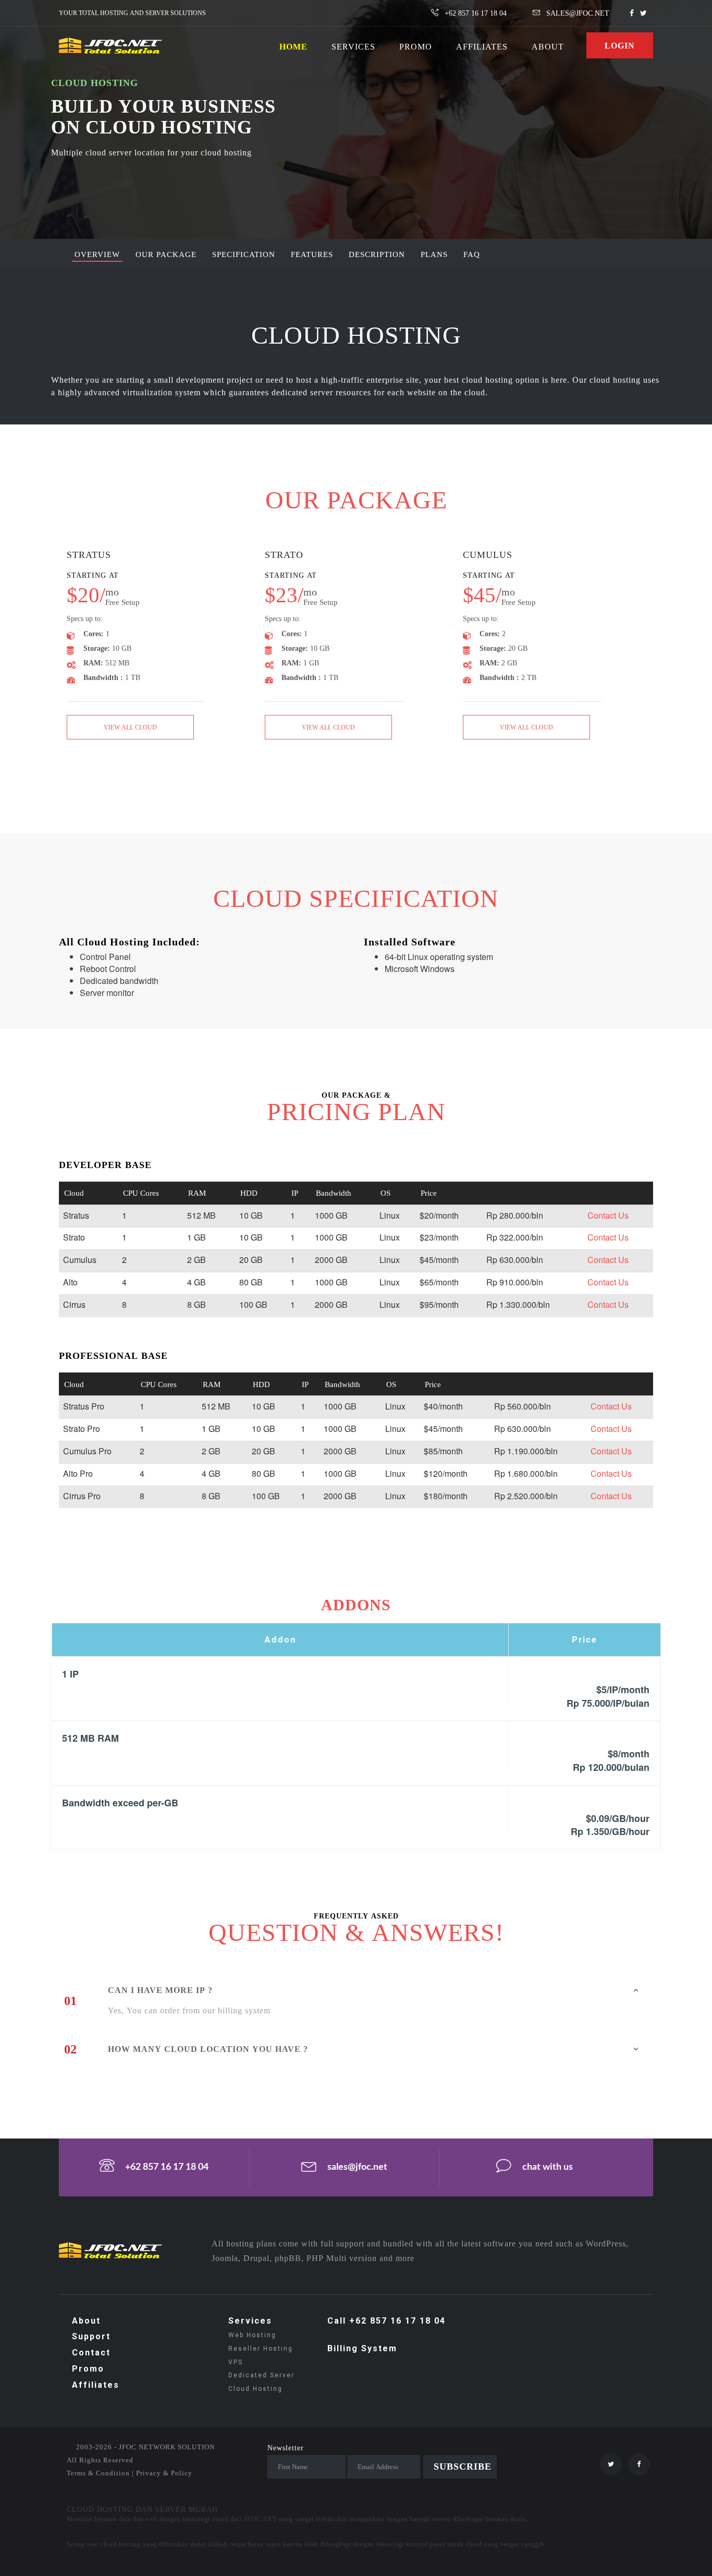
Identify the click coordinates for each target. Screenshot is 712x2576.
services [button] (353, 46)
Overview (97, 254)
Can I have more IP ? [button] (160, 1990)
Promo (88, 2369)
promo (416, 46)
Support (91, 2336)
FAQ (472, 254)
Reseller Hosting (261, 2349)
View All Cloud (130, 727)
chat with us (548, 2168)
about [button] (548, 46)
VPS (236, 2362)
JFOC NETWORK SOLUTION (167, 2447)
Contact (91, 2353)
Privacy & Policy (164, 2473)
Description (377, 254)
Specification (244, 254)
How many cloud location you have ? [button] (208, 2049)
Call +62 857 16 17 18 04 (386, 2321)
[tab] (380, 1990)
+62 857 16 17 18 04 (167, 2168)
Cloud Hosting (255, 2389)
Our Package (166, 254)
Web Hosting (252, 2335)
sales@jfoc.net (357, 2168)
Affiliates (482, 46)
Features (312, 254)
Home (293, 46)
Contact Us (608, 1215)
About (86, 2321)
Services (250, 2321)
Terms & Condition (98, 2473)
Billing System (362, 2348)
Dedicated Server (261, 2375)
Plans (434, 254)
